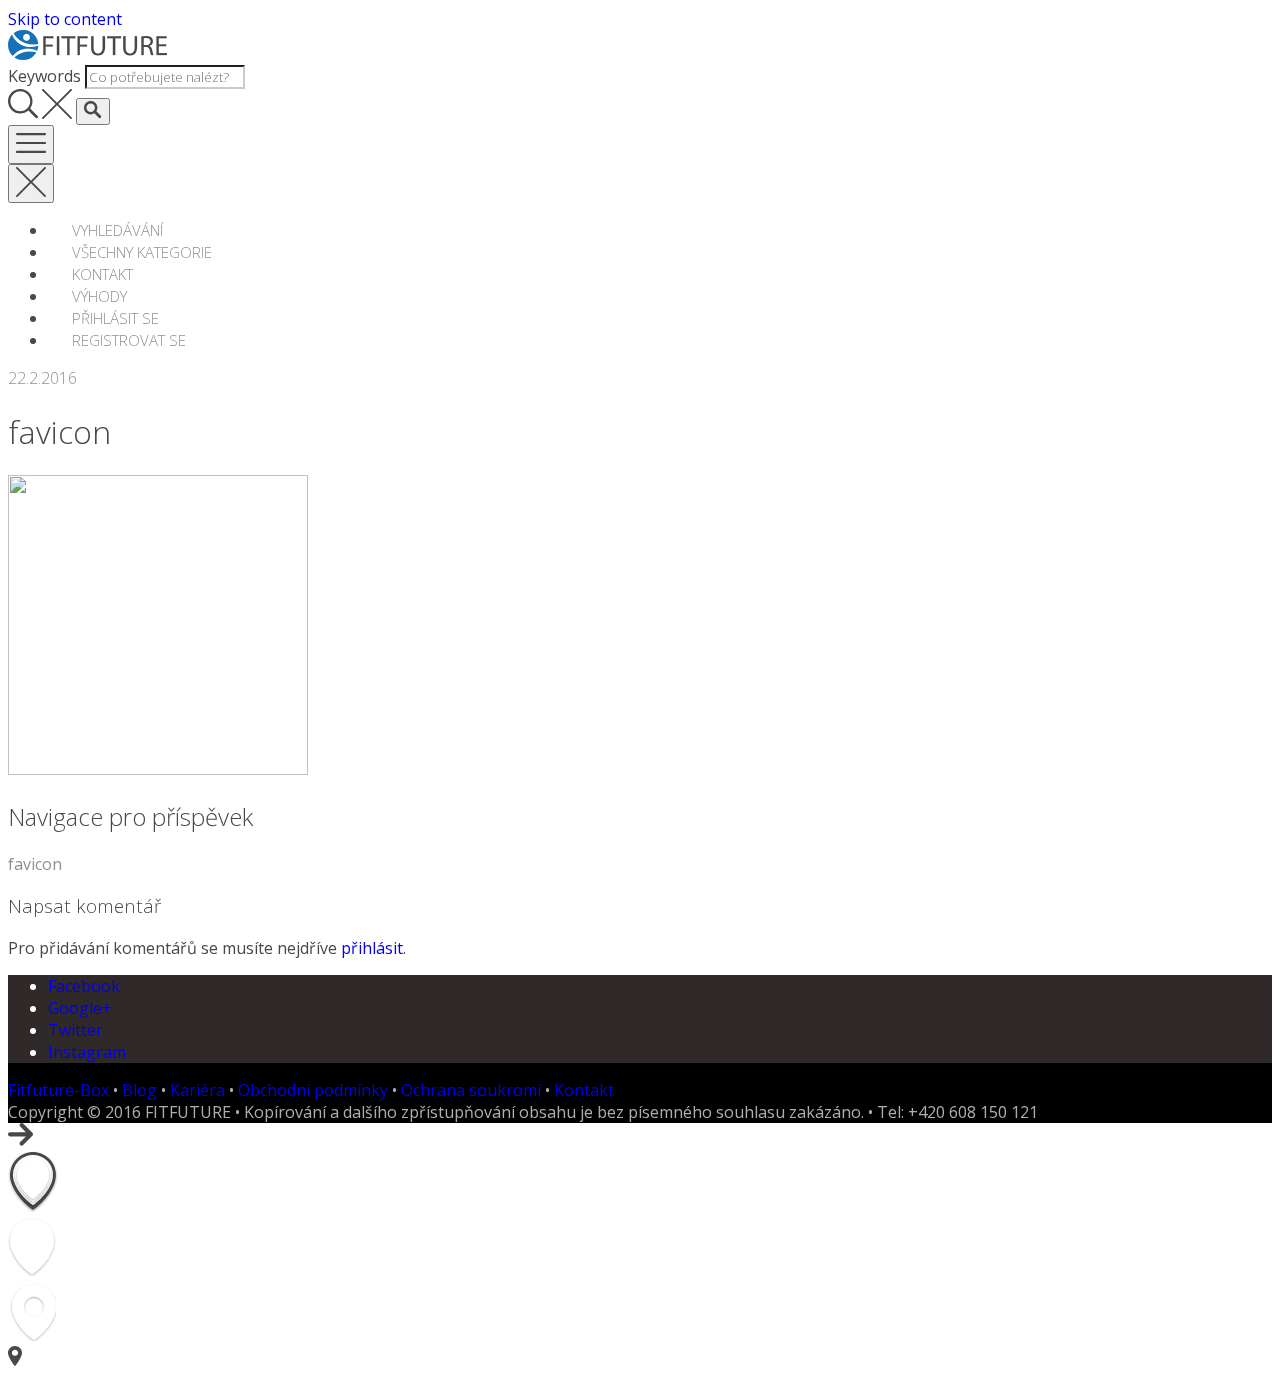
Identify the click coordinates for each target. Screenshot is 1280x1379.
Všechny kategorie (142, 252)
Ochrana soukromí (471, 1090)
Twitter (75, 1030)
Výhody (99, 296)
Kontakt (102, 274)
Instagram (87, 1052)
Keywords (44, 76)
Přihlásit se (115, 318)
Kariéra (197, 1090)
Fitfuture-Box (58, 1090)
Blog (139, 1090)
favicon (35, 864)
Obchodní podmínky (313, 1090)
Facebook (84, 986)
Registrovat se (129, 340)
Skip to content (65, 19)
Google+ (80, 1008)
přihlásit (372, 948)
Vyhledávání (117, 230)
